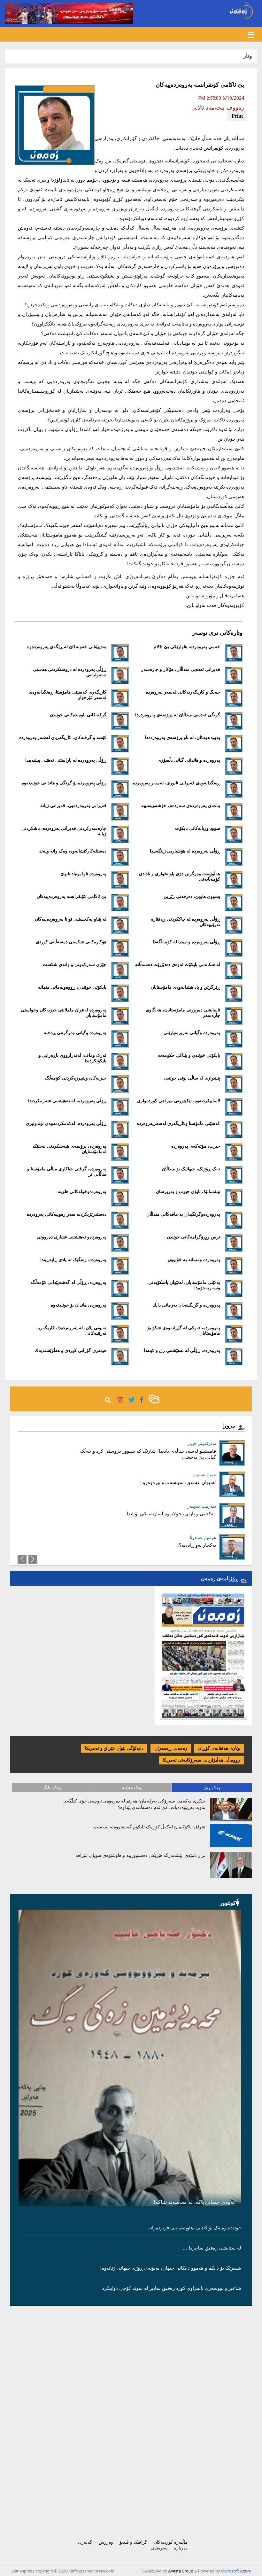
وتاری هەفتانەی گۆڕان (219, 1748)
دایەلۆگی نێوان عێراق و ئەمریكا (114, 1748)
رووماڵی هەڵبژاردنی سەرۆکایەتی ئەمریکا (201, 1760)
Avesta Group (181, 2571)
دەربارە (181, 2548)
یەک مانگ (52, 1788)
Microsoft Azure (236, 2571)
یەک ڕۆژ (212, 1788)
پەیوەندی (159, 2548)
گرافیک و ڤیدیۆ (133, 2542)
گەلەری (85, 2542)
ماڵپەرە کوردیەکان (171, 2542)
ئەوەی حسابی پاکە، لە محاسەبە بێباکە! (194, 2202)
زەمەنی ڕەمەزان (171, 1748)
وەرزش (106, 2542)
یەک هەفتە (132, 1788)
